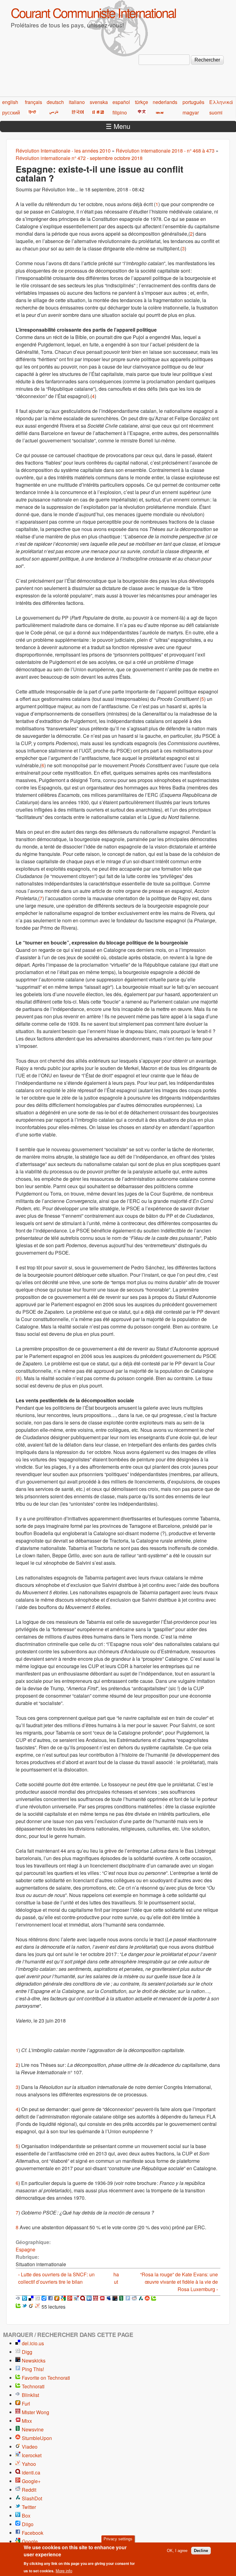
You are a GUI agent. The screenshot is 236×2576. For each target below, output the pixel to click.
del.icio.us (33, 2343)
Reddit (29, 2490)
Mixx (27, 2421)
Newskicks (34, 2360)
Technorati (33, 2386)
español (121, 102)
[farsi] (53, 112)
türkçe (142, 102)
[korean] (77, 112)
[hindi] (32, 112)
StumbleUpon (37, 2438)
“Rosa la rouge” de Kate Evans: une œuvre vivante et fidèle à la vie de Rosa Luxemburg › (179, 2282)
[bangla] (159, 112)
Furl (26, 2404)
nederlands (165, 102)
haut (116, 2278)
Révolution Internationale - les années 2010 (63, 151)
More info (64, 2571)
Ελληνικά (221, 102)
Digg (27, 2352)
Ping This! (33, 2369)
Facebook (33, 2533)
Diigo (28, 2524)
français (33, 102)
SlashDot (32, 2498)
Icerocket (32, 2455)
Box (26, 2516)
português (193, 102)
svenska (99, 102)
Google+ (31, 2481)
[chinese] (141, 112)
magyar (191, 112)
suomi (216, 112)
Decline (201, 2551)
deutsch (55, 102)
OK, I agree (177, 2551)
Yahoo (29, 2464)
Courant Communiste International (93, 12)
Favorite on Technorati (46, 2378)
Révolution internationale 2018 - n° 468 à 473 (165, 151)
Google (30, 2541)
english (10, 102)
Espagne (26, 2249)
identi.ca (31, 2472)
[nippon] (97, 112)
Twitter (29, 2507)
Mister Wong (35, 2412)
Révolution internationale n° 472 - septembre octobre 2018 (79, 158)
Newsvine (33, 2429)
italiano (77, 102)
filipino (120, 112)
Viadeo (30, 2447)
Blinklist (30, 2395)
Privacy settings (118, 2539)
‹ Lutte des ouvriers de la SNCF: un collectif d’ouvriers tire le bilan (56, 2278)
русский (11, 112)
